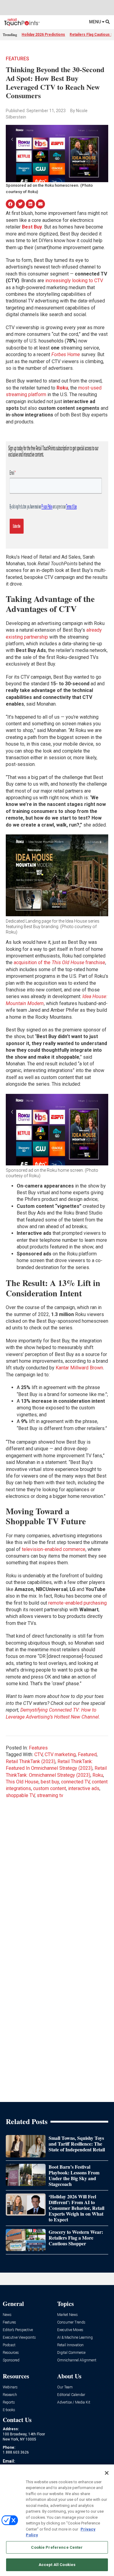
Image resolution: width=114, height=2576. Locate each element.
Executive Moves (70, 2330)
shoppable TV (20, 1795)
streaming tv (50, 1795)
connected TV (75, 1782)
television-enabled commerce (54, 1549)
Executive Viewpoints (19, 2338)
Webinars (10, 2387)
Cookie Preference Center (57, 2547)
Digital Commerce (71, 2353)
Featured (87, 1754)
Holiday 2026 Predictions (43, 35)
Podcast (9, 2345)
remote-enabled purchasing (78, 1603)
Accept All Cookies (57, 2565)
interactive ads (84, 1788)
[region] (57, 2520)
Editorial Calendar (71, 2395)
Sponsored (11, 2360)
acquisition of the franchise (59, 962)
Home (66, 354)
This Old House (22, 1782)
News (7, 2315)
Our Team (65, 2387)
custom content (50, 1788)
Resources (11, 2353)
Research (10, 2395)
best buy (50, 1782)
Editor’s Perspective (18, 2330)
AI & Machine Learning (75, 2338)
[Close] (107, 2473)
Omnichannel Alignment (77, 2360)
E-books (9, 2410)
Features (17, 59)
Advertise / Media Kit (74, 2402)
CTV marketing (60, 1754)
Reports (9, 2402)
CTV (38, 1754)
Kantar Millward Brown (79, 1368)
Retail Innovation (70, 2345)
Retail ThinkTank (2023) (31, 1761)
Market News (67, 2315)
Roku (98, 1775)
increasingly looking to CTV (74, 281)
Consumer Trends (71, 2322)
